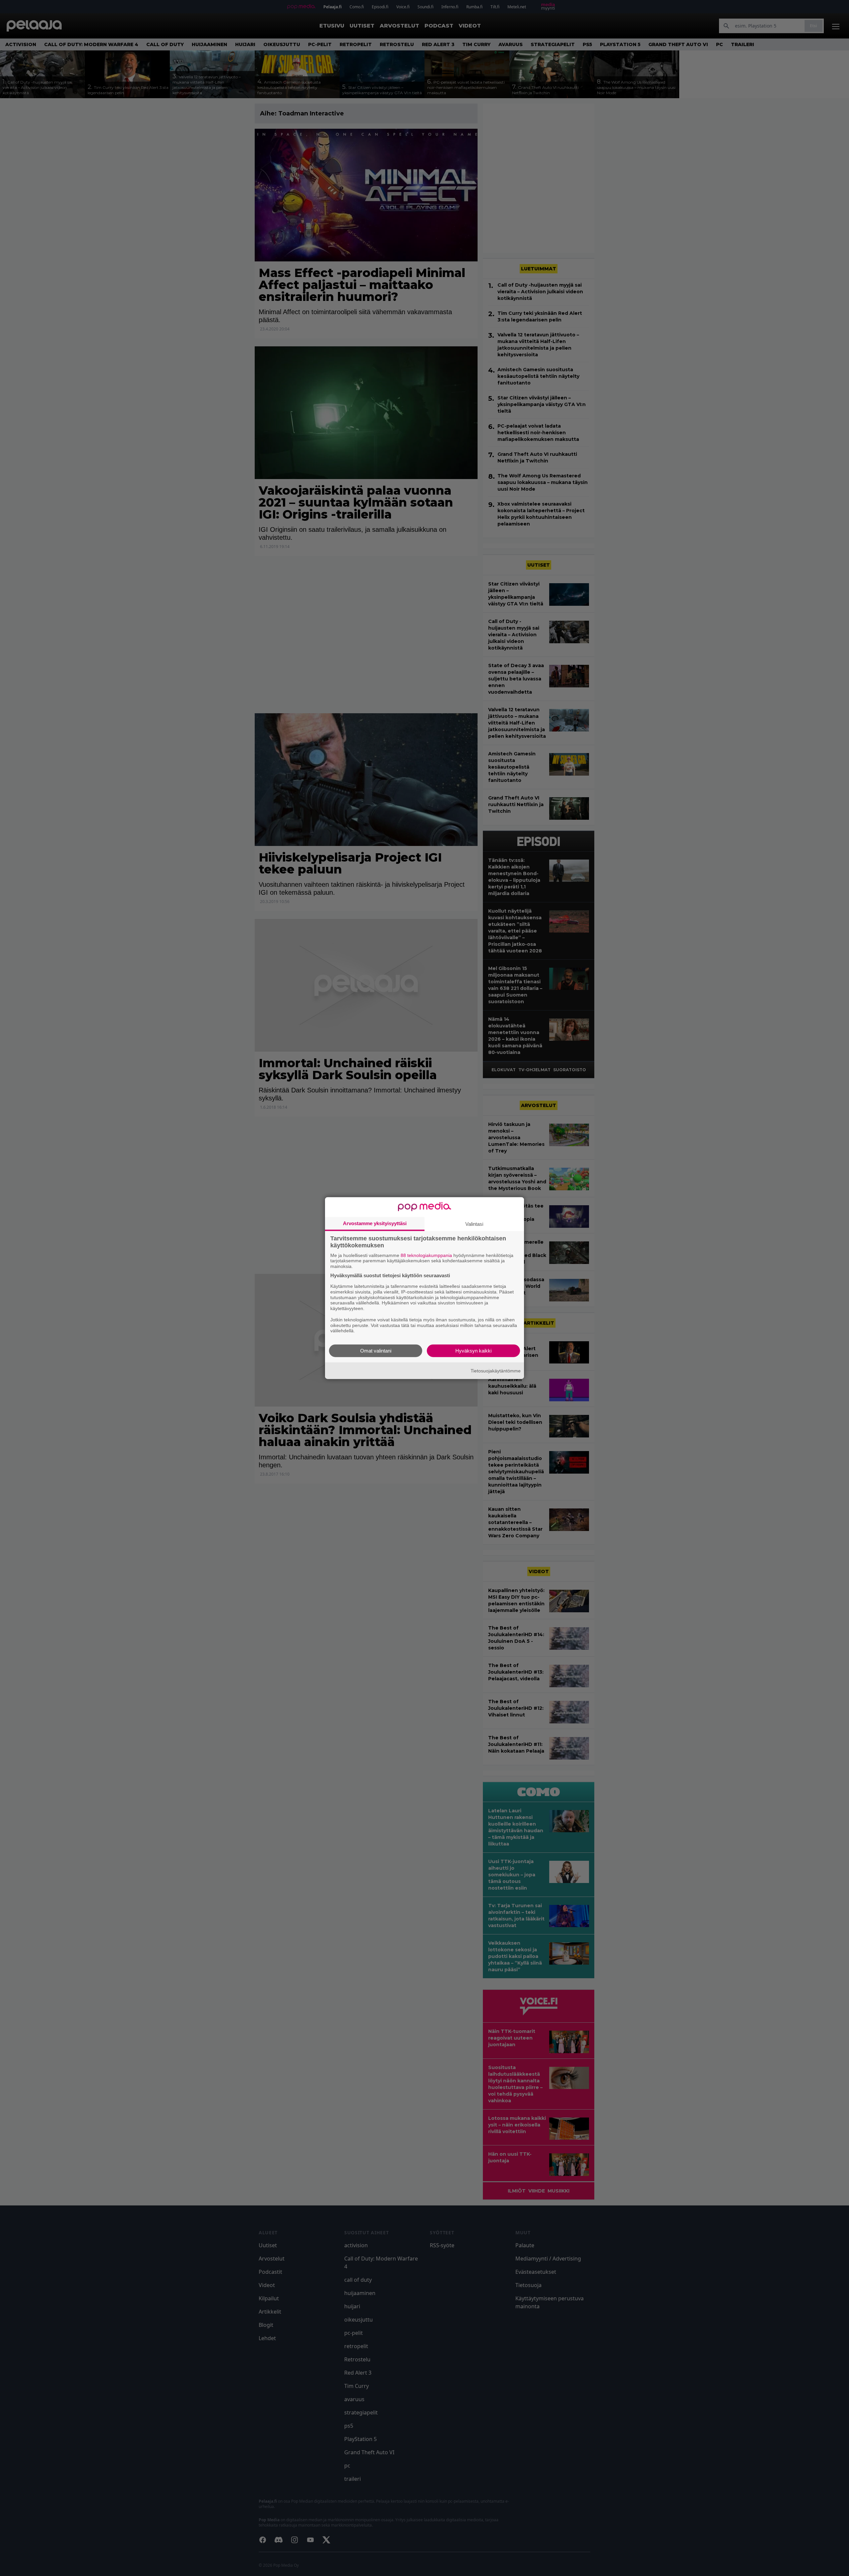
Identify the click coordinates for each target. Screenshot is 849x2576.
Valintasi (474, 1224)
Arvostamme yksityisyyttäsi (375, 1223)
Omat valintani (376, 1351)
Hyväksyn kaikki (473, 1351)
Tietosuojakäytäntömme (496, 1370)
